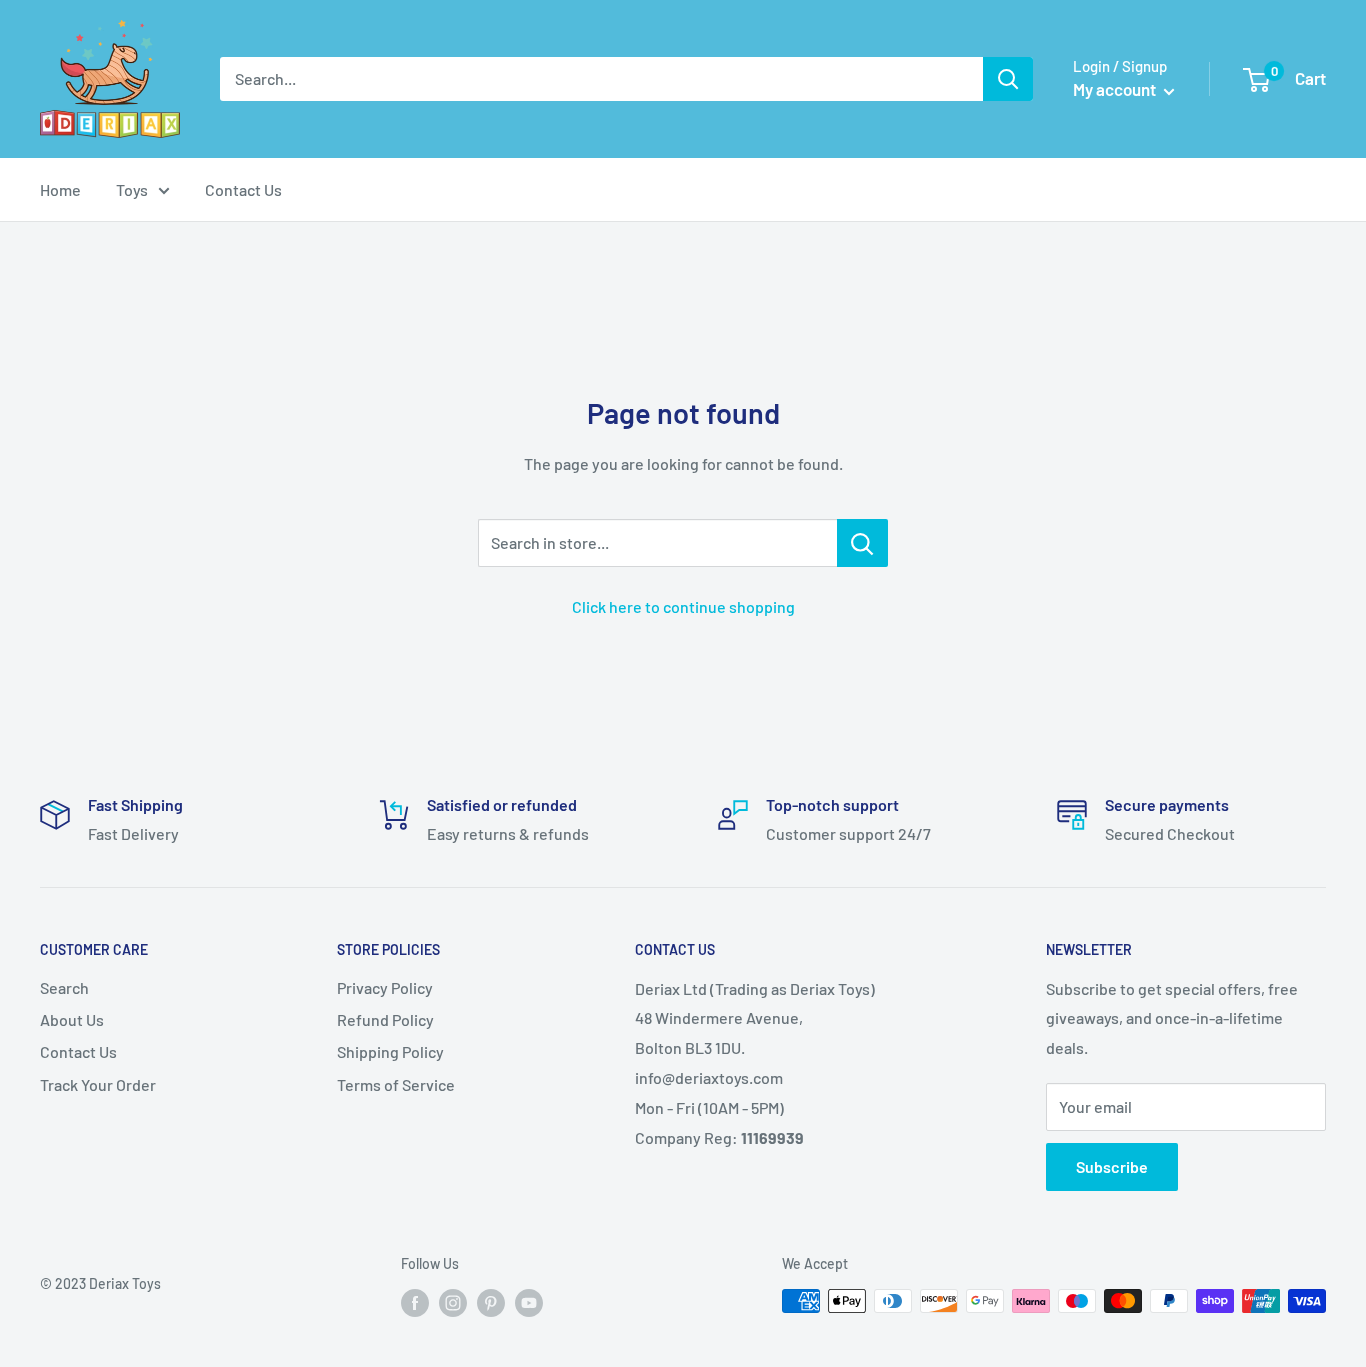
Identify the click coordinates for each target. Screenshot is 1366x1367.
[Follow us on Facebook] (415, 1303)
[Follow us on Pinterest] (491, 1303)
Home (60, 189)
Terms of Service (396, 1084)
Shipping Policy (390, 1051)
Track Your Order (98, 1084)
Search (64, 987)
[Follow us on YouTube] (529, 1303)
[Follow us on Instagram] (453, 1303)
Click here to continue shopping (683, 606)
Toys (132, 189)
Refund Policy (385, 1019)
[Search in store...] (862, 543)
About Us (72, 1019)
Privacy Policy (385, 987)
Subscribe (1112, 1166)
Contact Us (243, 189)
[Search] (1008, 79)
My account (1116, 89)
